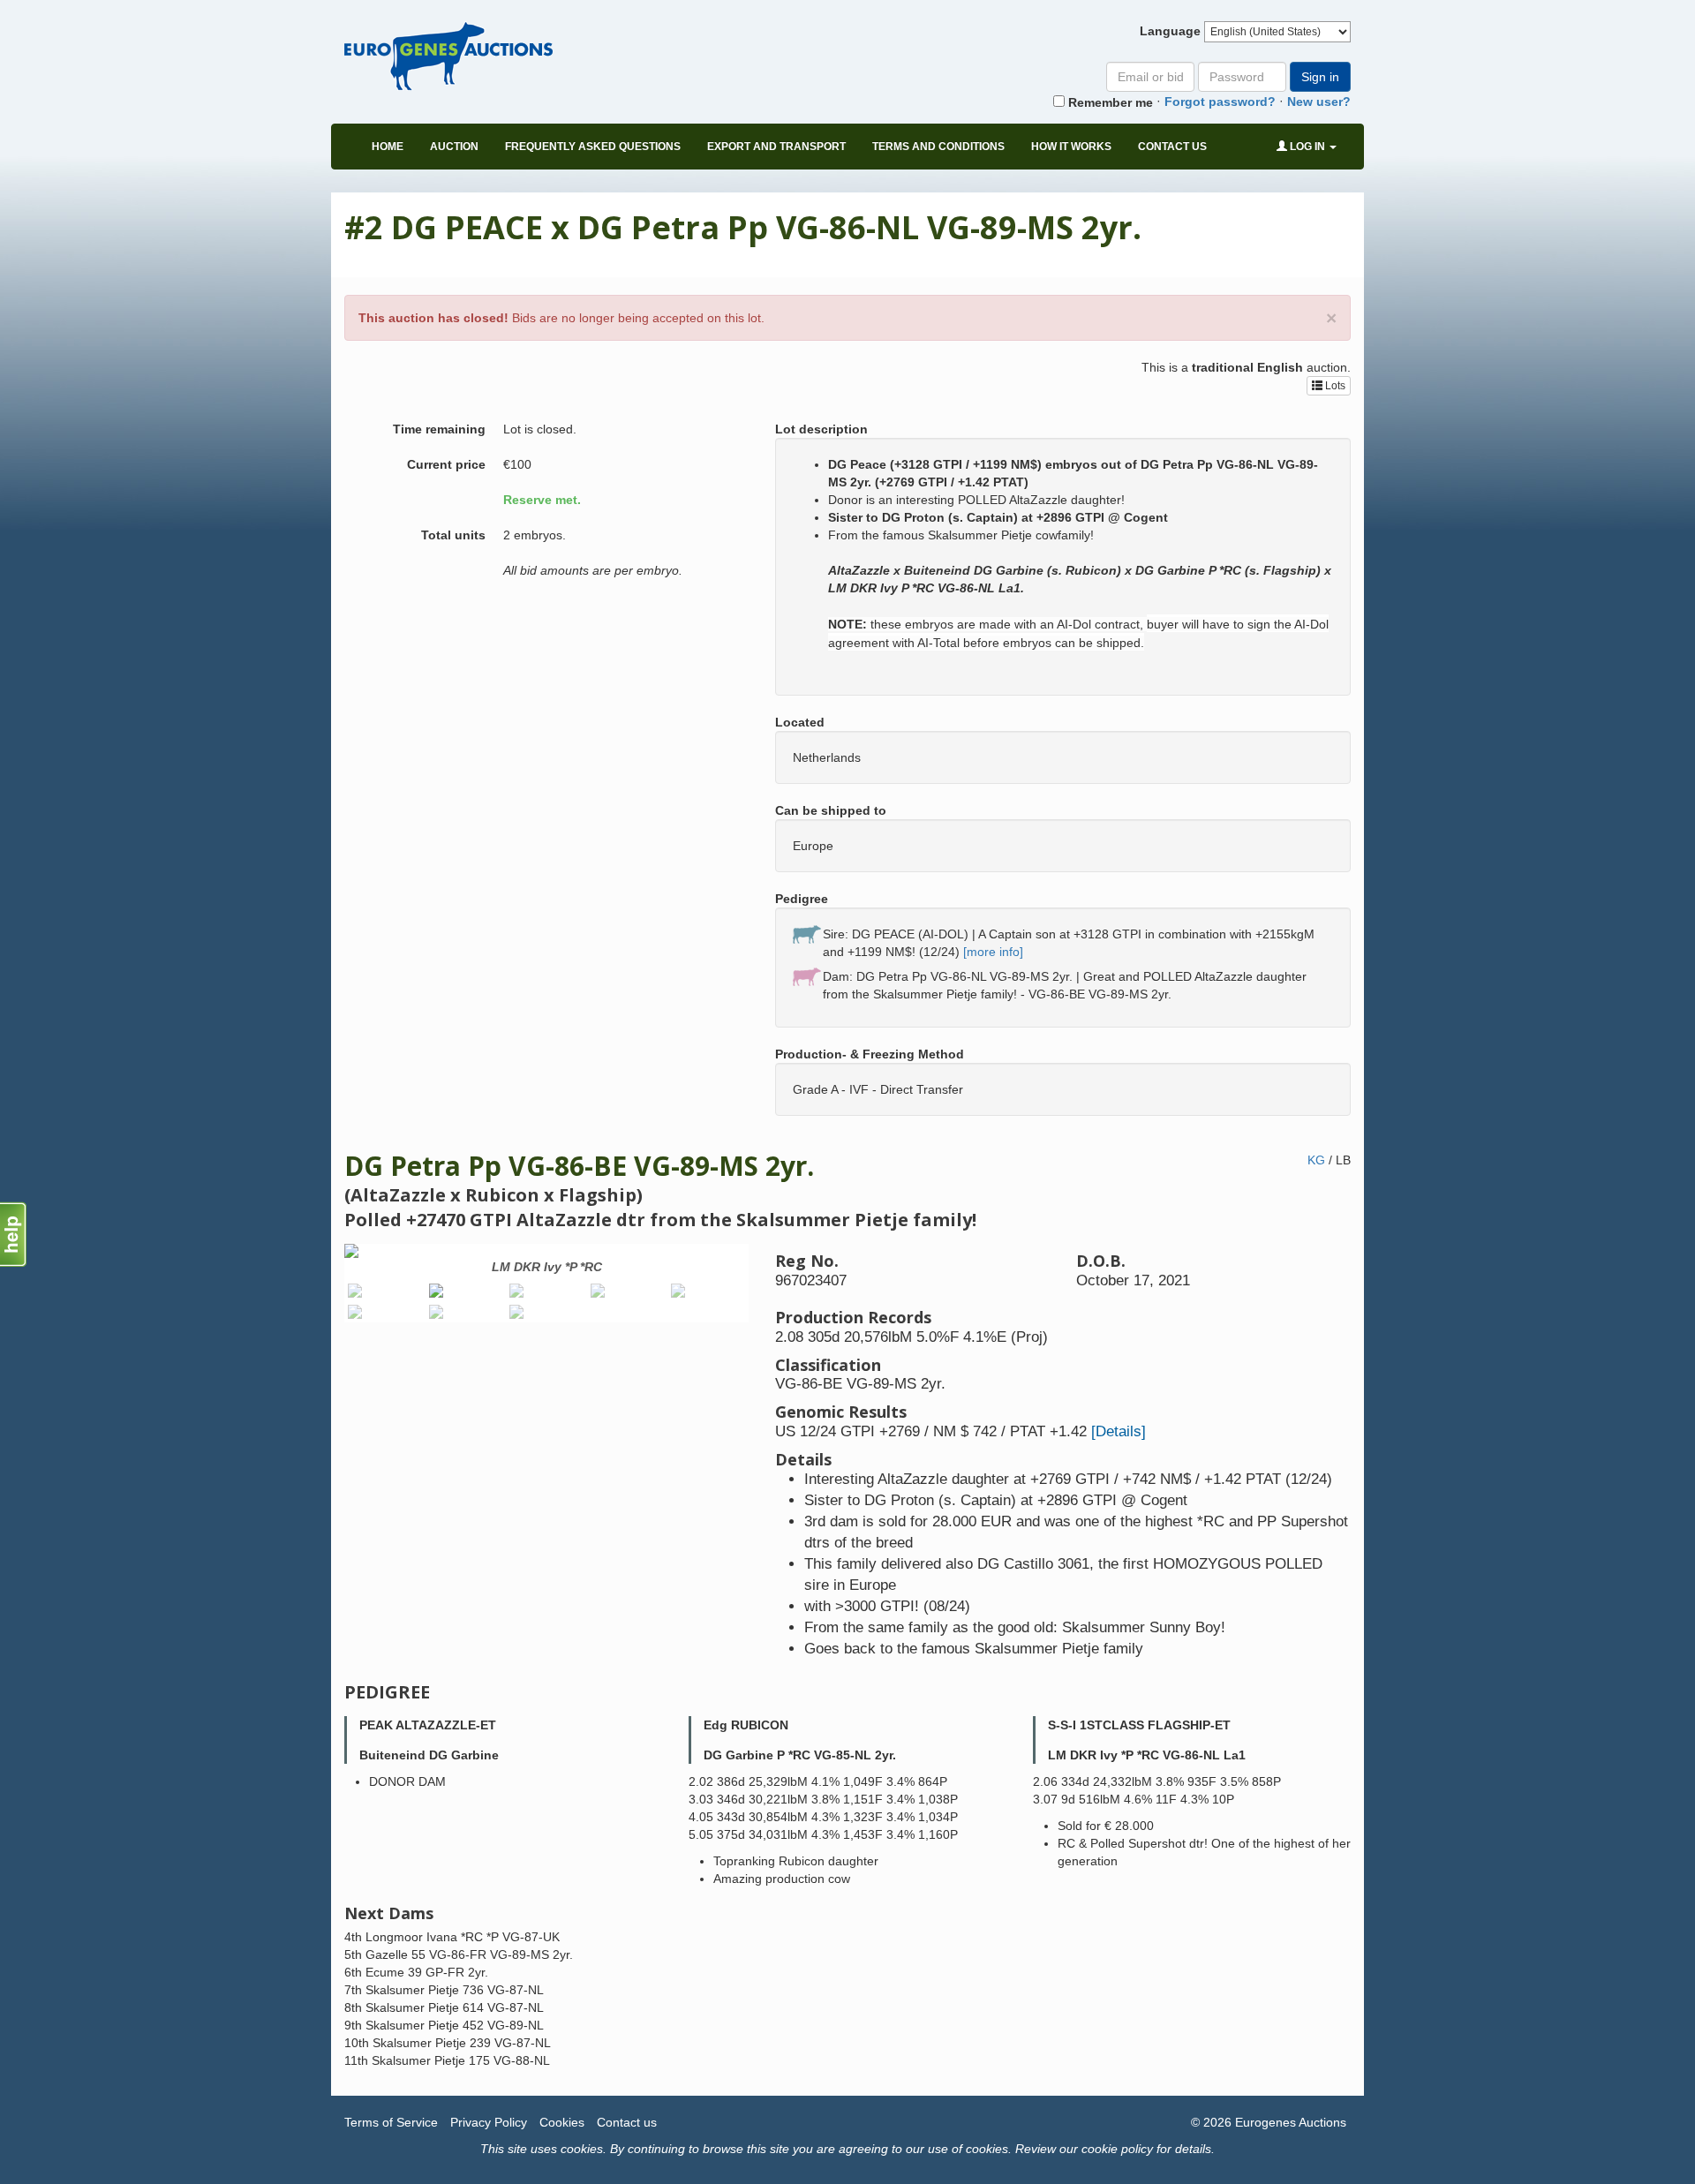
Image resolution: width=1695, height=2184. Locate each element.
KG (1316, 1160)
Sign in (1320, 77)
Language (1170, 31)
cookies (582, 2149)
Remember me (1109, 102)
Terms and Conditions (938, 147)
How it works (1071, 147)
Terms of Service (391, 2122)
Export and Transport (776, 147)
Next (775, 1287)
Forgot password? (1220, 102)
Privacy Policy (489, 2122)
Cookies (562, 2122)
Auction (454, 147)
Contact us (1172, 147)
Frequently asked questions (593, 147)
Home (388, 147)
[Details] (1119, 1431)
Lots (1334, 386)
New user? (1319, 102)
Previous (318, 1287)
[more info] (993, 952)
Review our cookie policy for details (1113, 2149)
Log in (1307, 147)
